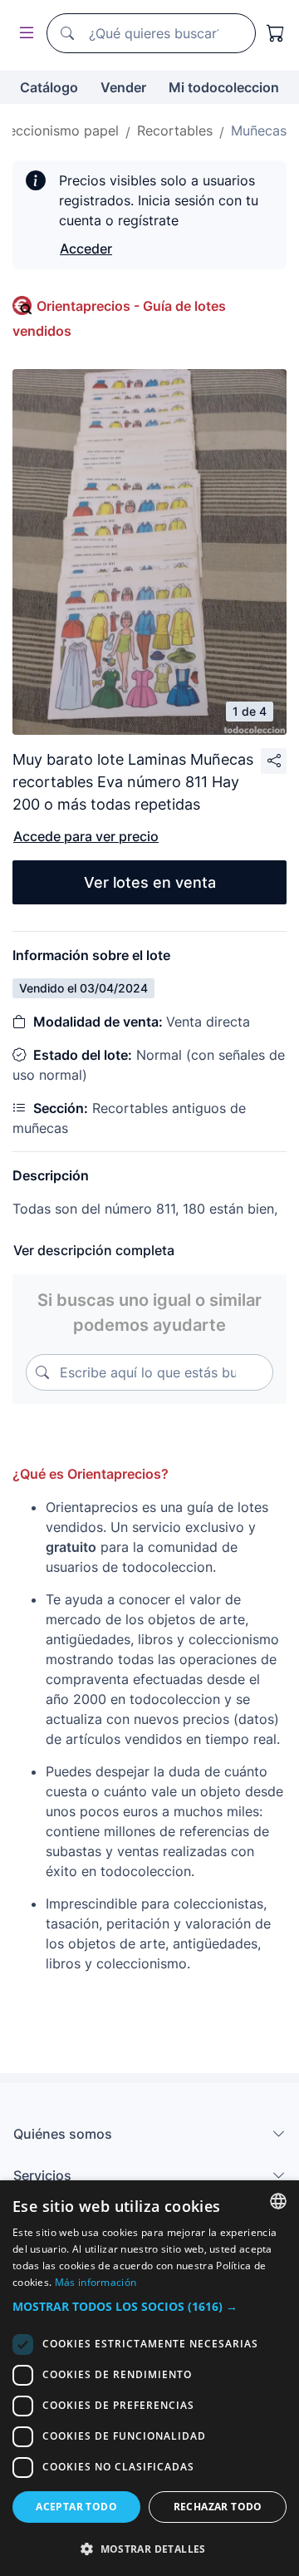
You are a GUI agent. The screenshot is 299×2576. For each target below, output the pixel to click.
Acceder (86, 249)
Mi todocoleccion (224, 87)
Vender (123, 87)
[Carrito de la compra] (276, 33)
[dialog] (149, 2378)
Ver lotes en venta (150, 882)
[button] (149, 2306)
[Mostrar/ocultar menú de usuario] (23, 34)
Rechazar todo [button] (218, 2507)
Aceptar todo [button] (76, 2507)
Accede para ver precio (86, 836)
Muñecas (259, 131)
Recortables (175, 131)
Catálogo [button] (49, 87)
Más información (96, 2282)
